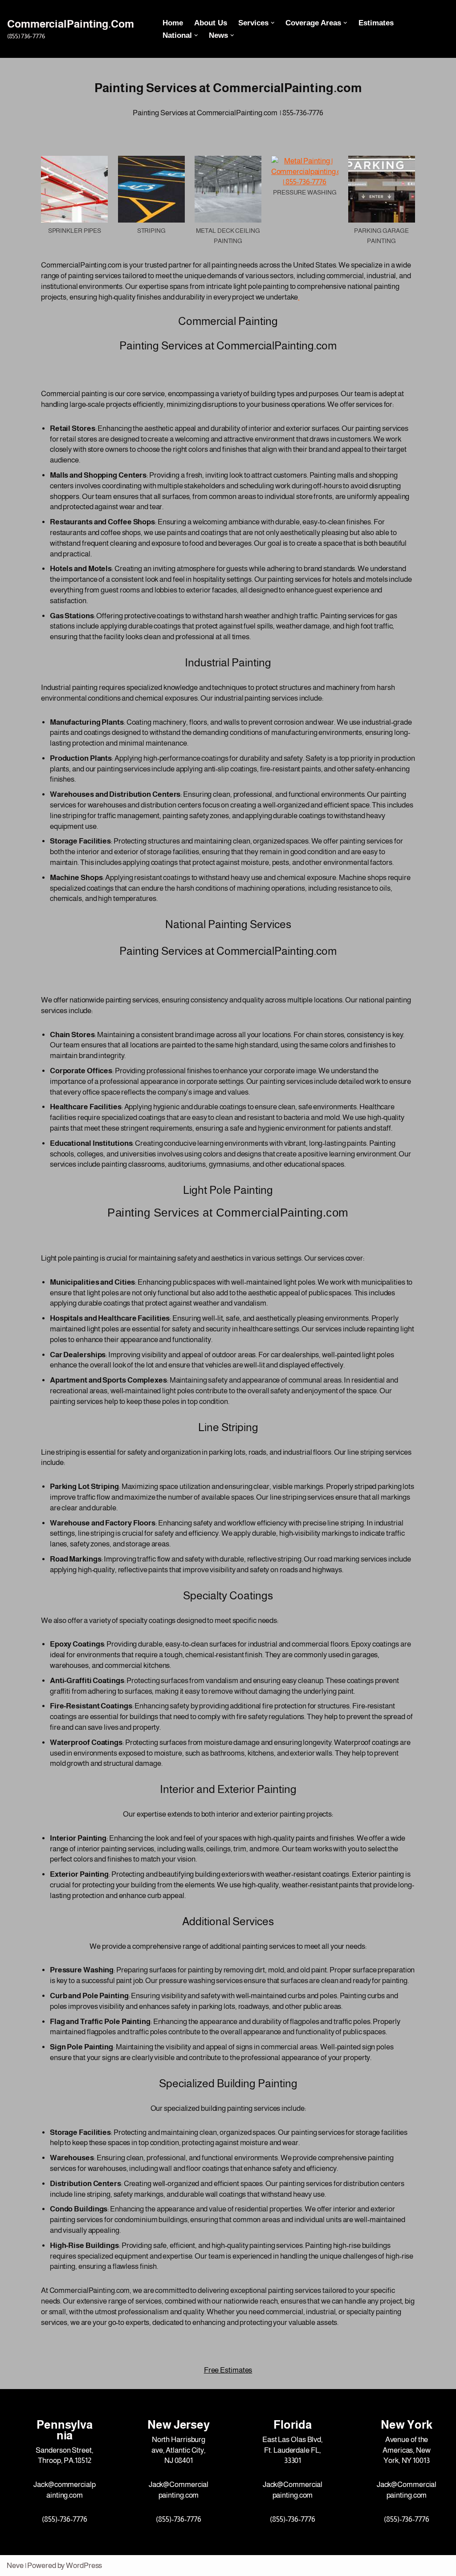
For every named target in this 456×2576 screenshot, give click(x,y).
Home (173, 23)
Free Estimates (228, 2370)
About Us (211, 23)
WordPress (84, 2566)
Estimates (376, 23)
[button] (273, 23)
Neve (15, 2566)
